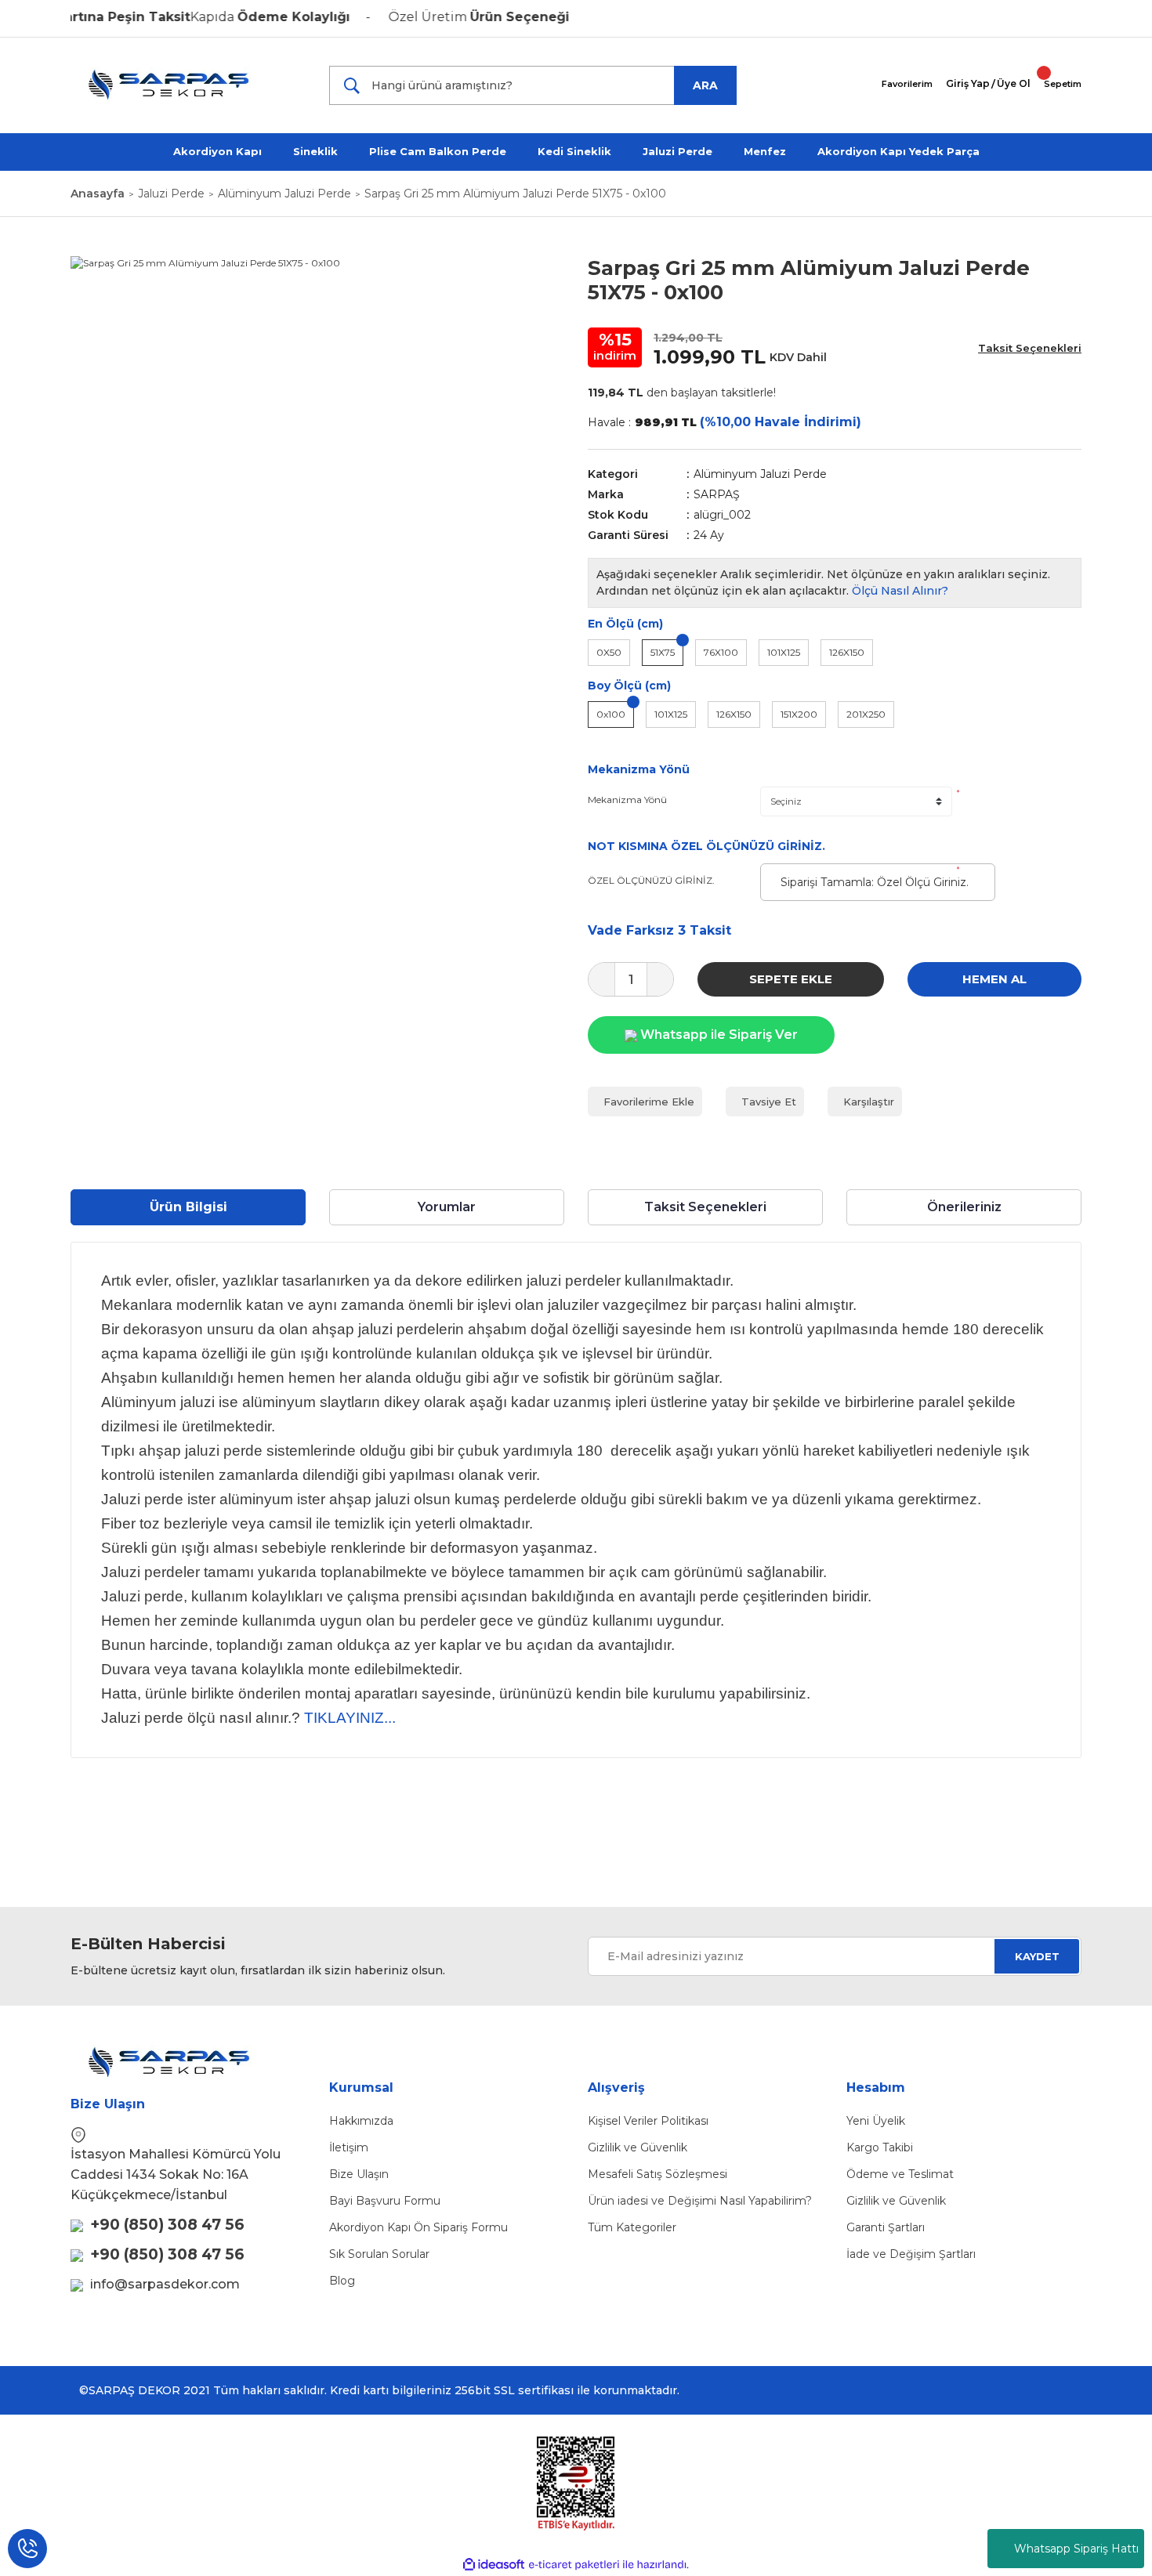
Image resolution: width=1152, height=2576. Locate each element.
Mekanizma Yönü (627, 800)
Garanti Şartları (886, 2227)
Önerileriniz (964, 1207)
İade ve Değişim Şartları (911, 2254)
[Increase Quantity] (660, 979)
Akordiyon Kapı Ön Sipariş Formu (418, 2227)
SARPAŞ (717, 494)
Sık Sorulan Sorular (379, 2254)
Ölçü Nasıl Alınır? (900, 591)
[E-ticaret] (574, 2564)
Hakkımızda (361, 2121)
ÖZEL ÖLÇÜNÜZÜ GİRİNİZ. (651, 880)
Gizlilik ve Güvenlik (638, 2147)
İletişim (349, 2147)
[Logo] (179, 85)
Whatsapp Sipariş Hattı (1076, 2549)
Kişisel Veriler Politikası (648, 2121)
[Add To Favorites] (645, 1102)
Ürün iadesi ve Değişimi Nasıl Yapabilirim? (700, 2201)
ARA (705, 85)
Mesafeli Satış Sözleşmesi (658, 2174)
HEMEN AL (994, 979)
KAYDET (1037, 1956)
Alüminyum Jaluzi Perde (760, 474)
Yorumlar (447, 1207)
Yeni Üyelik (876, 2121)
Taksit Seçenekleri (705, 1207)
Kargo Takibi (880, 2147)
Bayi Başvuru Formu (385, 2201)
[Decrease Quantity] (601, 979)
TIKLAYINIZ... (350, 1718)
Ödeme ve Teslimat (900, 2174)
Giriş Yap (968, 83)
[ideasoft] (494, 2565)
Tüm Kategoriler (632, 2227)
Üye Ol (1014, 83)
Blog (342, 2281)
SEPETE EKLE (791, 979)
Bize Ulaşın (359, 2174)
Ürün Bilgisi (188, 1207)
